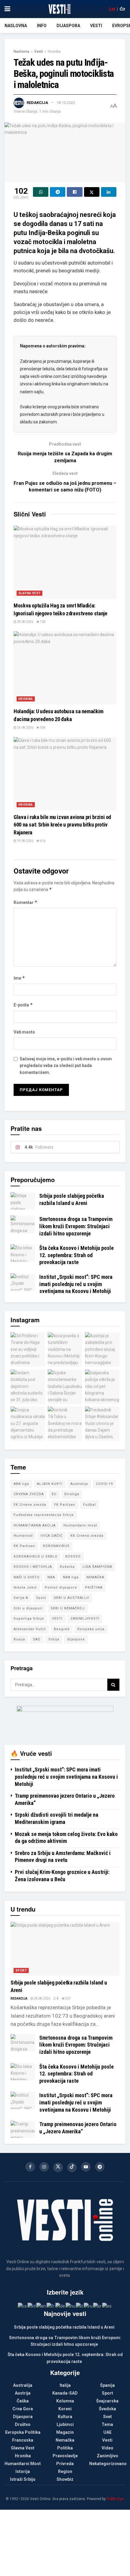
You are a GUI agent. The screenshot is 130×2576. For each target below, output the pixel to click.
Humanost (23, 1536)
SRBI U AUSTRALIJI (71, 1598)
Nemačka (65, 2440)
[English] (41, 2306)
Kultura (65, 2417)
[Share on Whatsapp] (41, 192)
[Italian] (80, 2306)
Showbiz (65, 2479)
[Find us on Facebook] (30, 2167)
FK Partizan (65, 1505)
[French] (51, 2306)
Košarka (67, 1567)
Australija (79, 1484)
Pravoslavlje (65, 2456)
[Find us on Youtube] (86, 2167)
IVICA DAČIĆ (52, 1536)
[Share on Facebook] (75, 192)
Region (65, 2471)
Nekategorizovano (108, 2464)
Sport (41, 1598)
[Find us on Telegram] (100, 2167)
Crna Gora (23, 2409)
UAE (107, 2432)
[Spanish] (107, 2306)
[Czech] (23, 2306)
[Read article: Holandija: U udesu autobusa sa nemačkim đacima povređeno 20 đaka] (65, 668)
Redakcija (37, 103)
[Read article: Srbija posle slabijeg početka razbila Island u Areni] (23, 1201)
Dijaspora (68, 26)
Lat (112, 9)
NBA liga (71, 1577)
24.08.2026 (25, 728)
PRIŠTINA (94, 1588)
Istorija (23, 2471)
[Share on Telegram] (58, 192)
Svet (107, 2417)
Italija (65, 2385)
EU (54, 1494)
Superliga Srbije (29, 1619)
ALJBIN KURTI (50, 1484)
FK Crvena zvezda (30, 1505)
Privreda (65, 2464)
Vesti (96, 26)
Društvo (23, 2424)
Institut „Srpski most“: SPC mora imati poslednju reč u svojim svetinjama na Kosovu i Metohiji (76, 1284)
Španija (107, 2385)
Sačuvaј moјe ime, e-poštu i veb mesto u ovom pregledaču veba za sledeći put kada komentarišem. (66, 1066)
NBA (51, 1577)
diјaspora (76, 1639)
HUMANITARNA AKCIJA (35, 1525)
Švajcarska (107, 2401)
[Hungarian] (71, 2306)
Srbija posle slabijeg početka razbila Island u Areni (64, 2327)
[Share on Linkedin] (109, 192)
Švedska (107, 2409)
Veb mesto (24, 1032)
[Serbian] (98, 2306)
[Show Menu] (7, 9)
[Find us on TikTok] (72, 2167)
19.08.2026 (25, 841)
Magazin (65, 2432)
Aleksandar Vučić (30, 1629)
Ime (19, 978)
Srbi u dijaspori (28, 1608)
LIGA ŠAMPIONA (97, 1567)
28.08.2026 (25, 622)
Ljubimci (65, 2424)
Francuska (23, 2440)
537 (68, 1999)
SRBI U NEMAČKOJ (68, 1608)
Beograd (62, 1629)
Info (42, 26)
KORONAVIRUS (56, 1546)
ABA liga (21, 1484)
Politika (65, 2448)
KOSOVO (73, 1556)
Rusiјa (19, 1639)
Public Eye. (116, 2499)
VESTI (57, 1619)
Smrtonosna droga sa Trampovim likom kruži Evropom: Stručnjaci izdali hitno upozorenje (76, 1226)
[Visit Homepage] (59, 9)
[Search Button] (113, 1685)
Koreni (65, 2409)
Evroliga (72, 1494)
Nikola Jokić (25, 1588)
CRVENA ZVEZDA (29, 1494)
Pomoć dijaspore (61, 1588)
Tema (107, 2424)
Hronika (54, 52)
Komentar (26, 902)
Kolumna (65, 2401)
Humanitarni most (80, 1525)
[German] (60, 2306)
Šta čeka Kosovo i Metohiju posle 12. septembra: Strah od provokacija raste (76, 1255)
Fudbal (89, 1505)
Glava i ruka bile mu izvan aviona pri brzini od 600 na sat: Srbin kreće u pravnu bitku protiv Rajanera (62, 825)
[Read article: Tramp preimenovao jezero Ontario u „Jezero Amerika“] (23, 2129)
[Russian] (88, 2306)
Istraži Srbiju (23, 2479)
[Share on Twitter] (92, 192)
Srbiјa (54, 1639)
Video (107, 2448)
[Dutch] (32, 2306)
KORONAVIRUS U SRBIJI (36, 1556)
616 (42, 841)
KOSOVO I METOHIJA (33, 1567)
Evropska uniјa (91, 1629)
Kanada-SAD (65, 2393)
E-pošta (23, 1005)
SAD (37, 1639)
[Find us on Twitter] (58, 2167)
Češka (23, 2401)
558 (42, 728)
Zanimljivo (107, 2456)
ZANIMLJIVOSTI (85, 1619)
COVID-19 (104, 1484)
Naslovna (16, 26)
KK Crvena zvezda (87, 1536)
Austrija (23, 2393)
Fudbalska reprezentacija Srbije (44, 1515)
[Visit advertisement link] (65, 1721)
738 (42, 622)
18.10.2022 (66, 103)
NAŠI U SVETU (27, 1577)
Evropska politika (23, 2432)
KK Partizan (24, 1546)
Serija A (21, 1598)
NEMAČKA (95, 1577)
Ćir (123, 9)
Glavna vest (29, 593)
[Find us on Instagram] (44, 2167)
